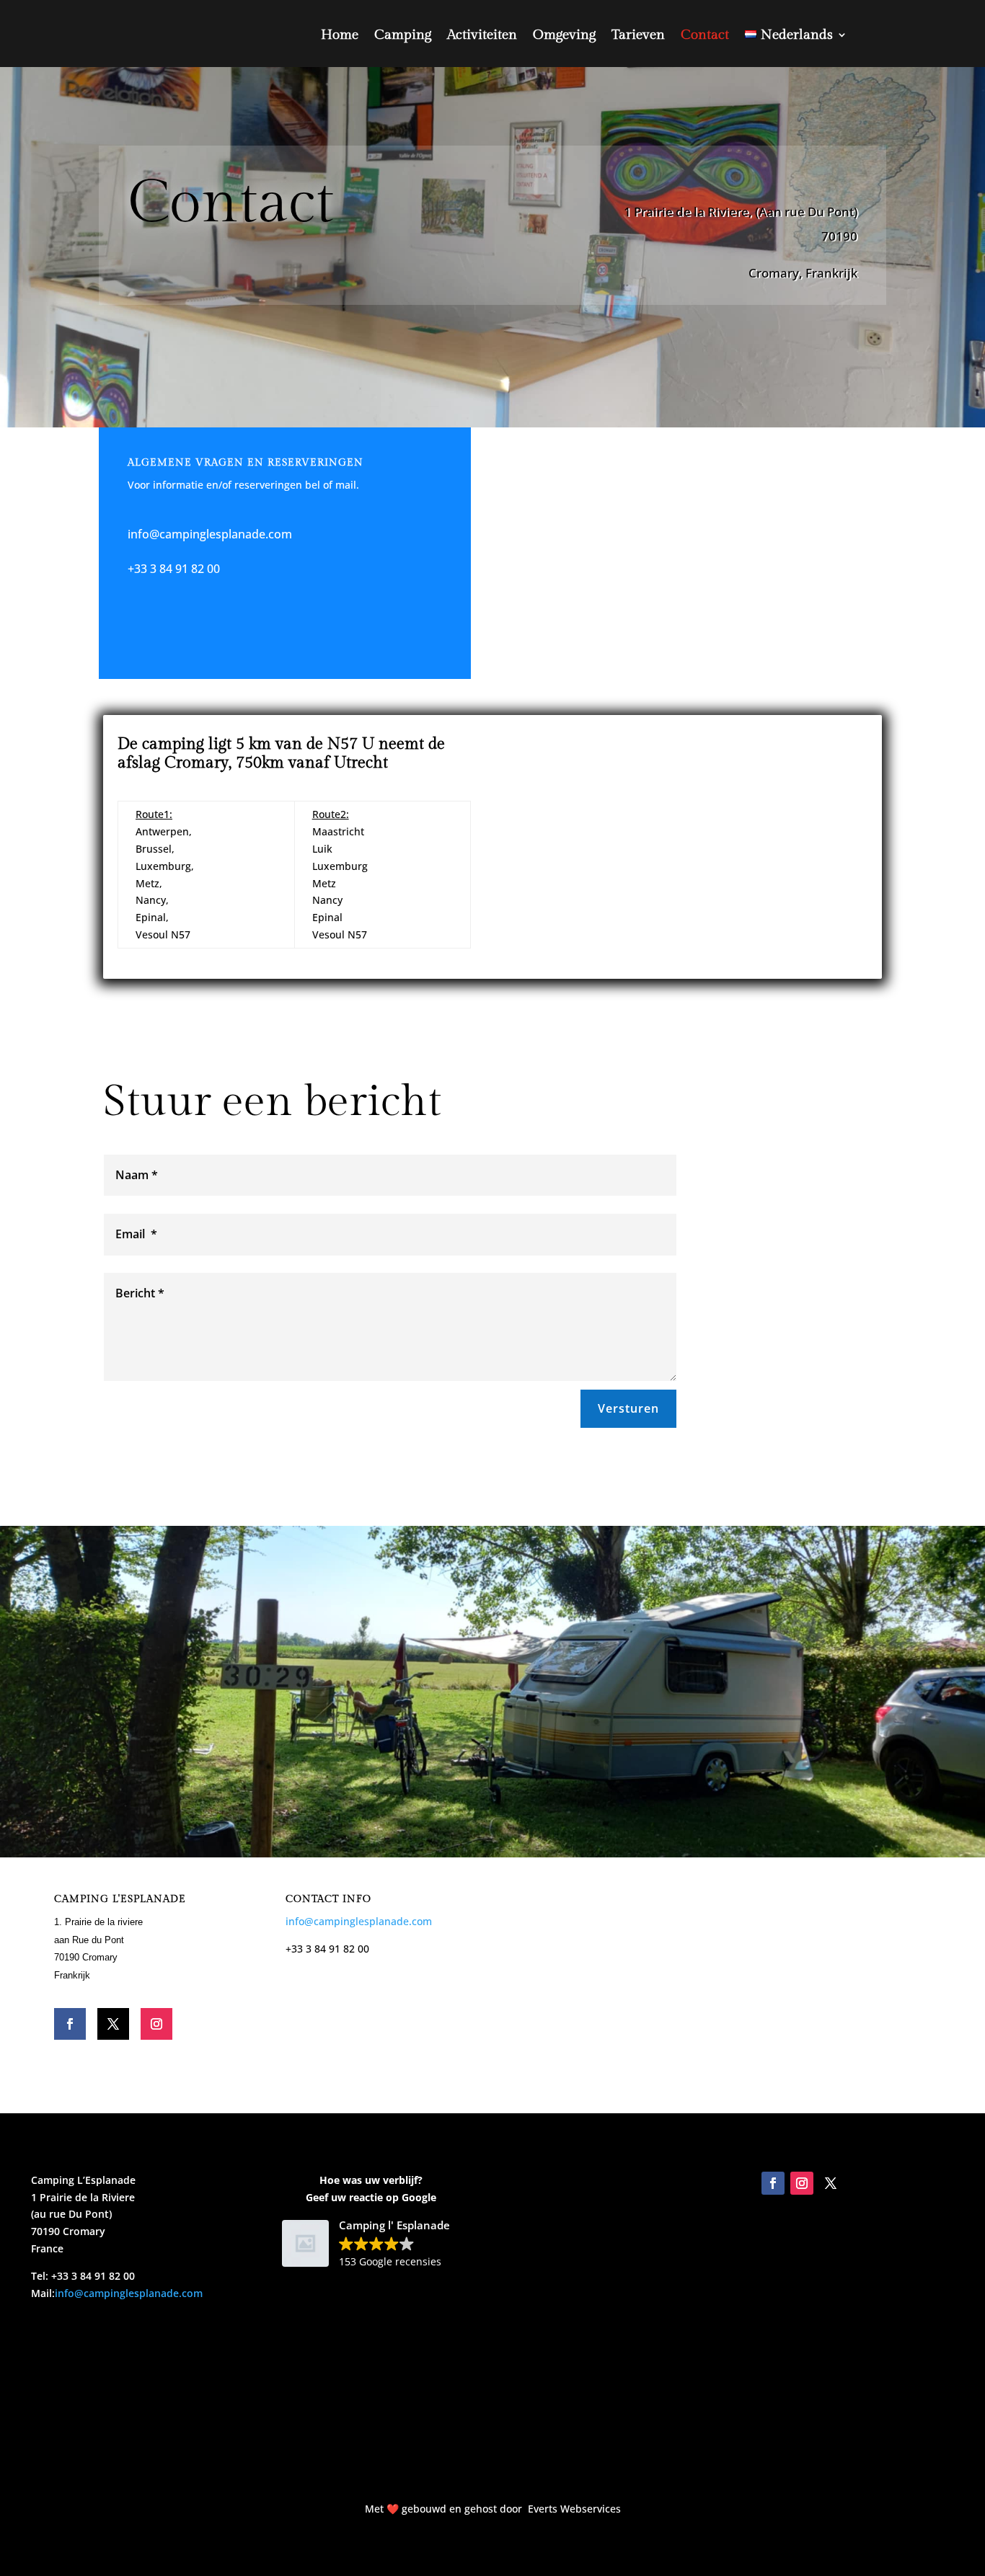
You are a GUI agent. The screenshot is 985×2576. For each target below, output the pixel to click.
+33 (137, 569)
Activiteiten (482, 35)
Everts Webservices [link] (574, 2509)
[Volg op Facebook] (70, 2024)
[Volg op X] (113, 2024)
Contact (705, 35)
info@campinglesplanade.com (210, 534)
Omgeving (564, 35)
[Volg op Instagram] (156, 2024)
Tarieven (638, 35)
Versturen (628, 1408)
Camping (403, 35)
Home (340, 35)
